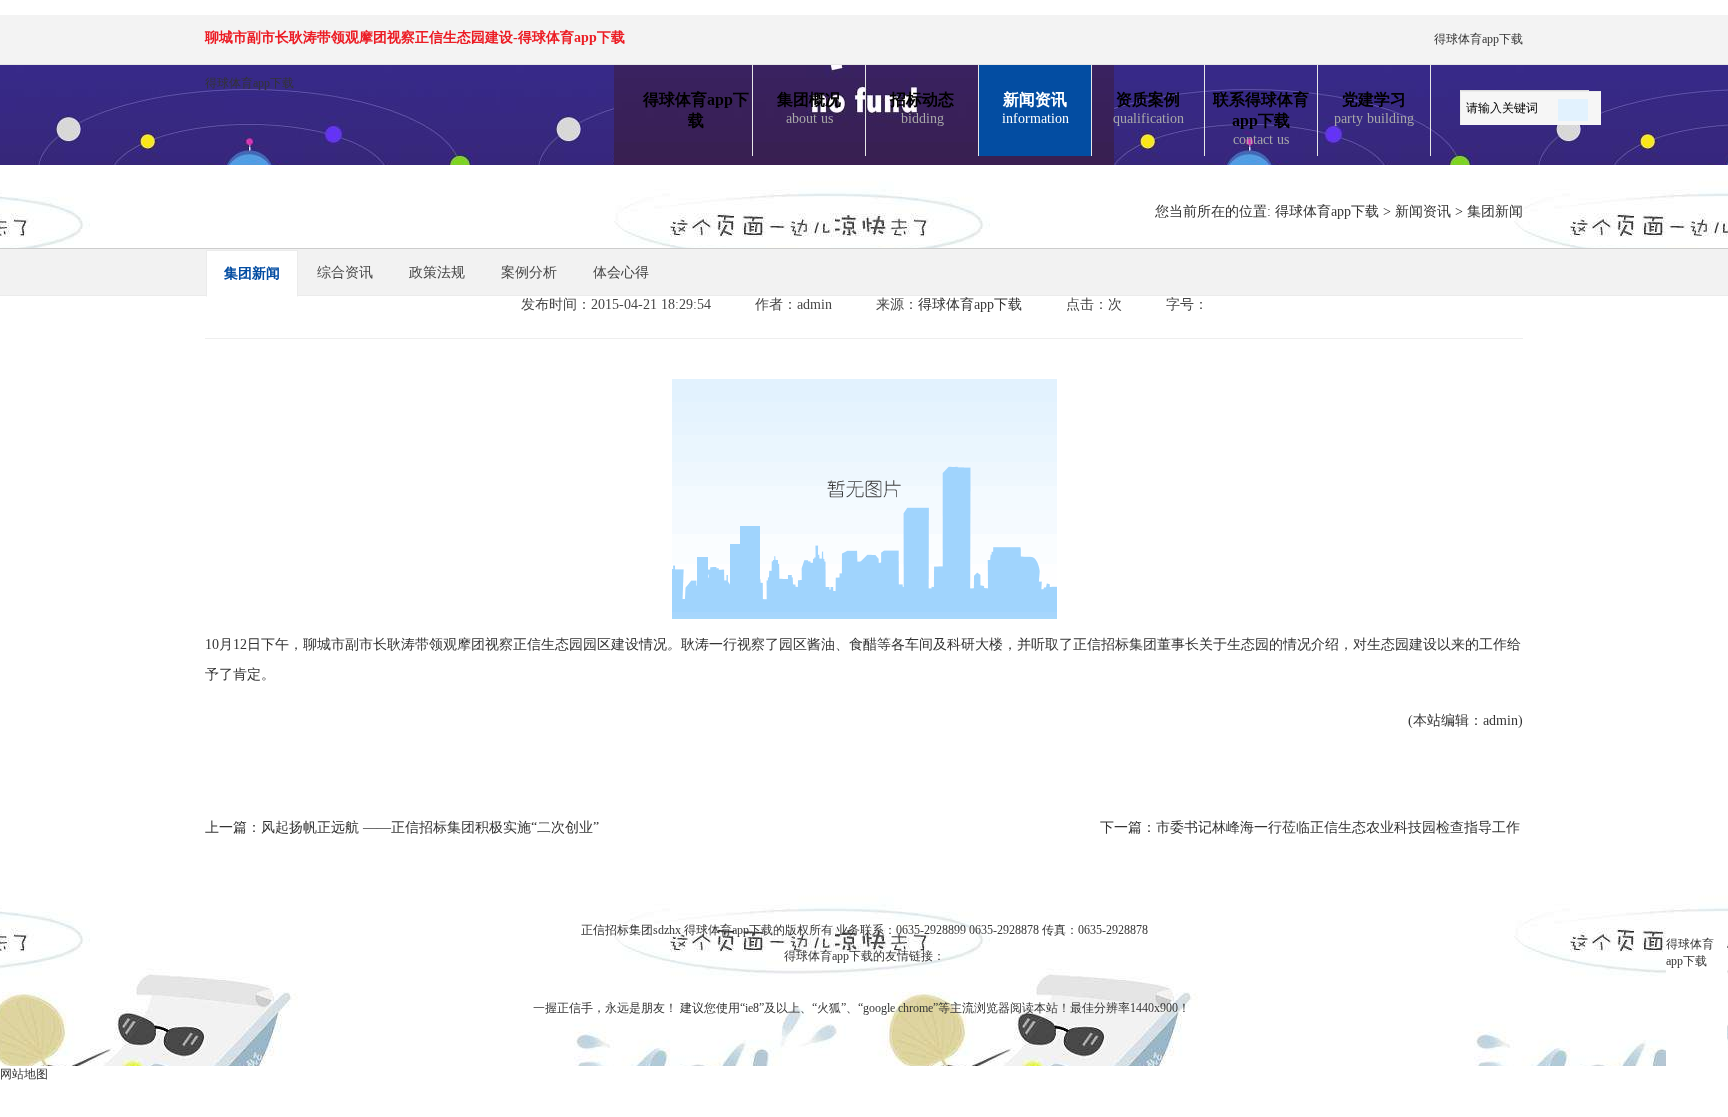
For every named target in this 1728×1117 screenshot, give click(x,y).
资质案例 (1148, 108)
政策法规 (437, 272)
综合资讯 (345, 272)
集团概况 (809, 108)
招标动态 (922, 108)
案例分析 (529, 272)
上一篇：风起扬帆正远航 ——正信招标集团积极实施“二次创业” (402, 827)
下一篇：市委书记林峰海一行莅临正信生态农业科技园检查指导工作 (1310, 827)
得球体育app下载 (1478, 39)
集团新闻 (1495, 211)
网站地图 (24, 1074)
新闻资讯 (1035, 108)
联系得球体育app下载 (1261, 119)
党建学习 (1374, 108)
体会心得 (621, 272)
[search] (1573, 106)
